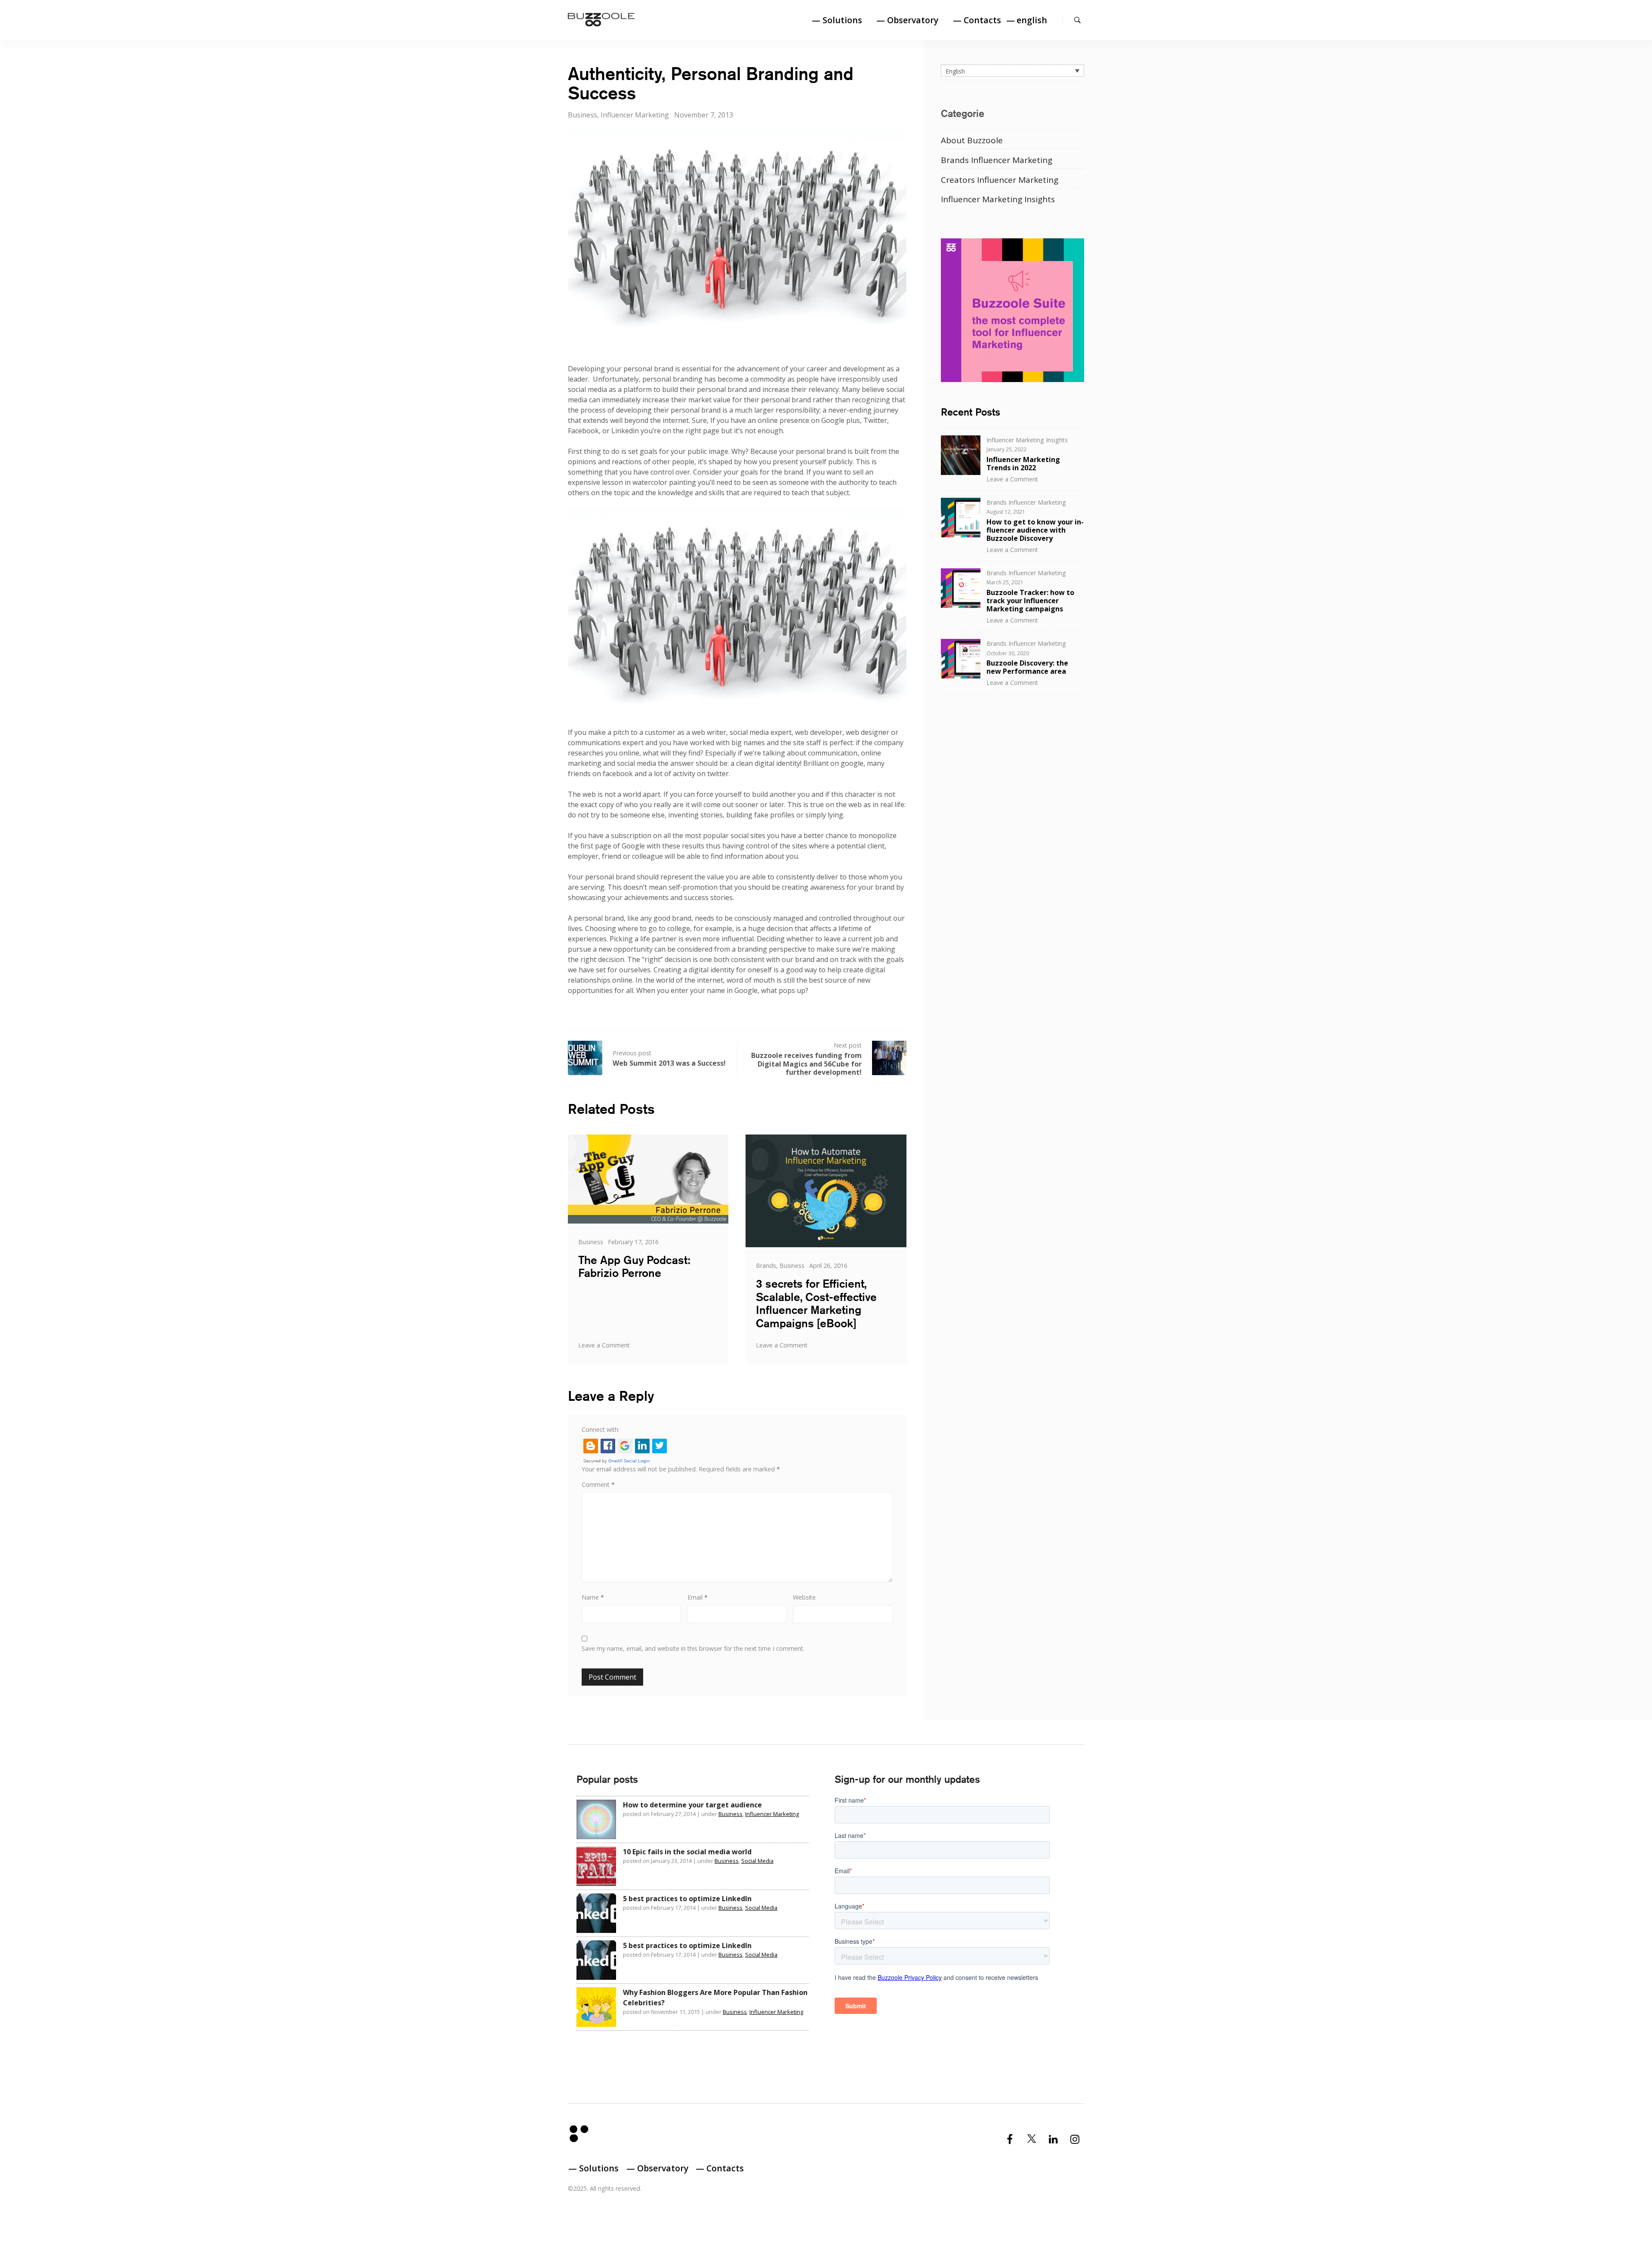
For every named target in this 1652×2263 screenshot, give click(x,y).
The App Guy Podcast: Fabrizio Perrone (634, 1267)
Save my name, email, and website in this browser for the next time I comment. (693, 1648)
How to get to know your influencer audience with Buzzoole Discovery (1035, 530)
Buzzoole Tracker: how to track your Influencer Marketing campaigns (1030, 601)
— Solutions (837, 20)
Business (583, 115)
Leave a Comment (604, 1345)
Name (593, 1597)
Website (804, 1597)
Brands (766, 1266)
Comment (598, 1485)
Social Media (757, 1861)
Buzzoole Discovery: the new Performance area (1027, 667)
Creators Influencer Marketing (1000, 180)
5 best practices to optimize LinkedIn (687, 1899)
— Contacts (977, 20)
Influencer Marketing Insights (998, 199)
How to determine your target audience (692, 1805)
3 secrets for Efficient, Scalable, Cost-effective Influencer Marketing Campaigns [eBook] (816, 1303)
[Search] (1077, 20)
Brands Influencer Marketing (997, 160)
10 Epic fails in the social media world (687, 1852)
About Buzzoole (972, 140)
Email (698, 1597)
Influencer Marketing (635, 115)
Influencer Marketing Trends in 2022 (1023, 464)
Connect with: (601, 1429)
